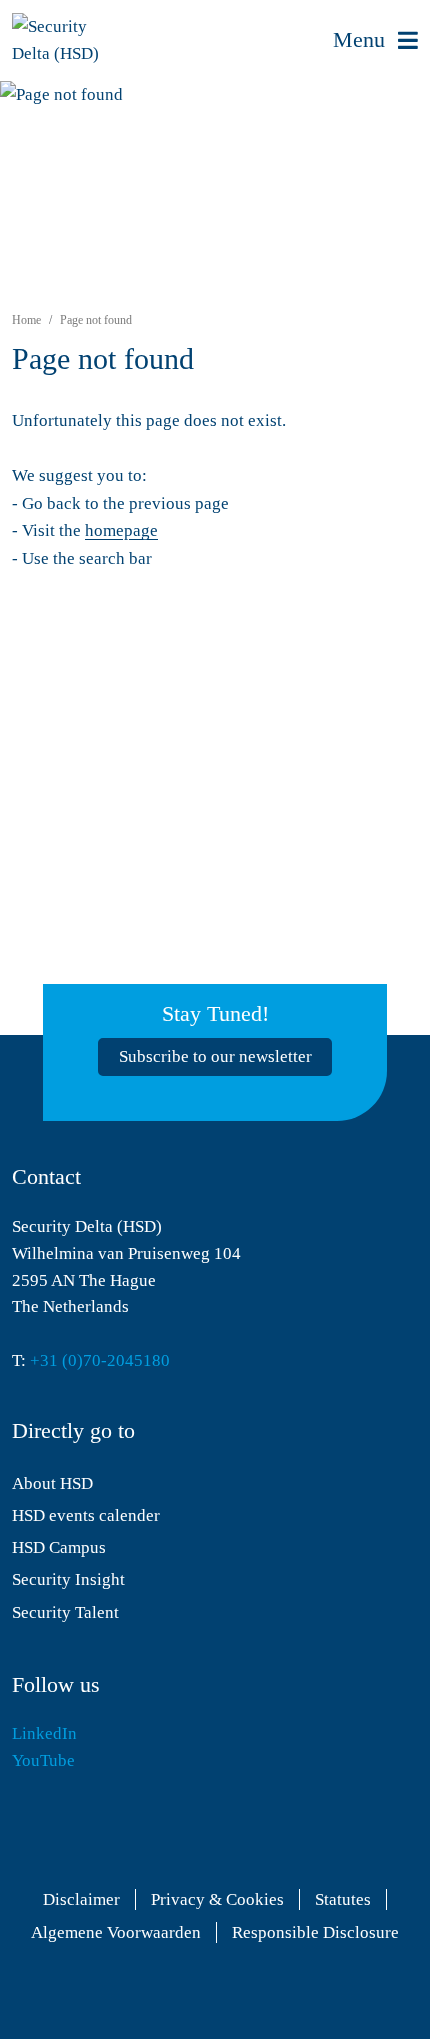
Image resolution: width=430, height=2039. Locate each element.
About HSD (52, 1483)
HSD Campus (59, 1547)
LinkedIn (44, 1733)
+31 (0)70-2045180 (100, 1360)
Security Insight (68, 1579)
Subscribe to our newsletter (215, 1056)
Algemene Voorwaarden (116, 1932)
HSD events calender (86, 1515)
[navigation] (375, 40)
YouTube (43, 1760)
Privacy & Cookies (217, 1899)
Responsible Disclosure (315, 1932)
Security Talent (65, 1612)
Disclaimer (81, 1899)
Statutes (343, 1899)
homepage (121, 530)
